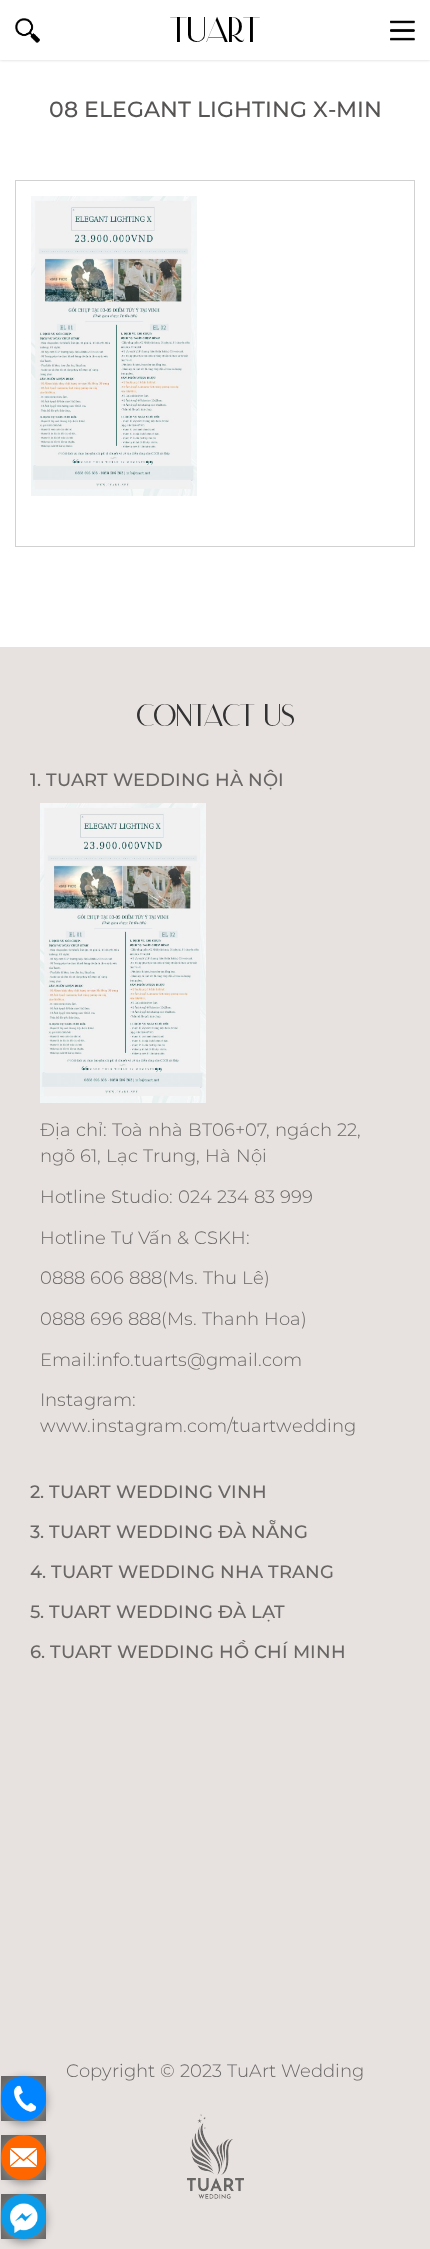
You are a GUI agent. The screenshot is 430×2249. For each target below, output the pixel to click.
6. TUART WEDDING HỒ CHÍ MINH (188, 1652)
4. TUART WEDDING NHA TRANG (182, 1572)
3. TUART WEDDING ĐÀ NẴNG (169, 1532)
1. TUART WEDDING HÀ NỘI (157, 780)
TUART (215, 29)
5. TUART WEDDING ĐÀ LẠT (157, 1612)
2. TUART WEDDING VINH (148, 1492)
